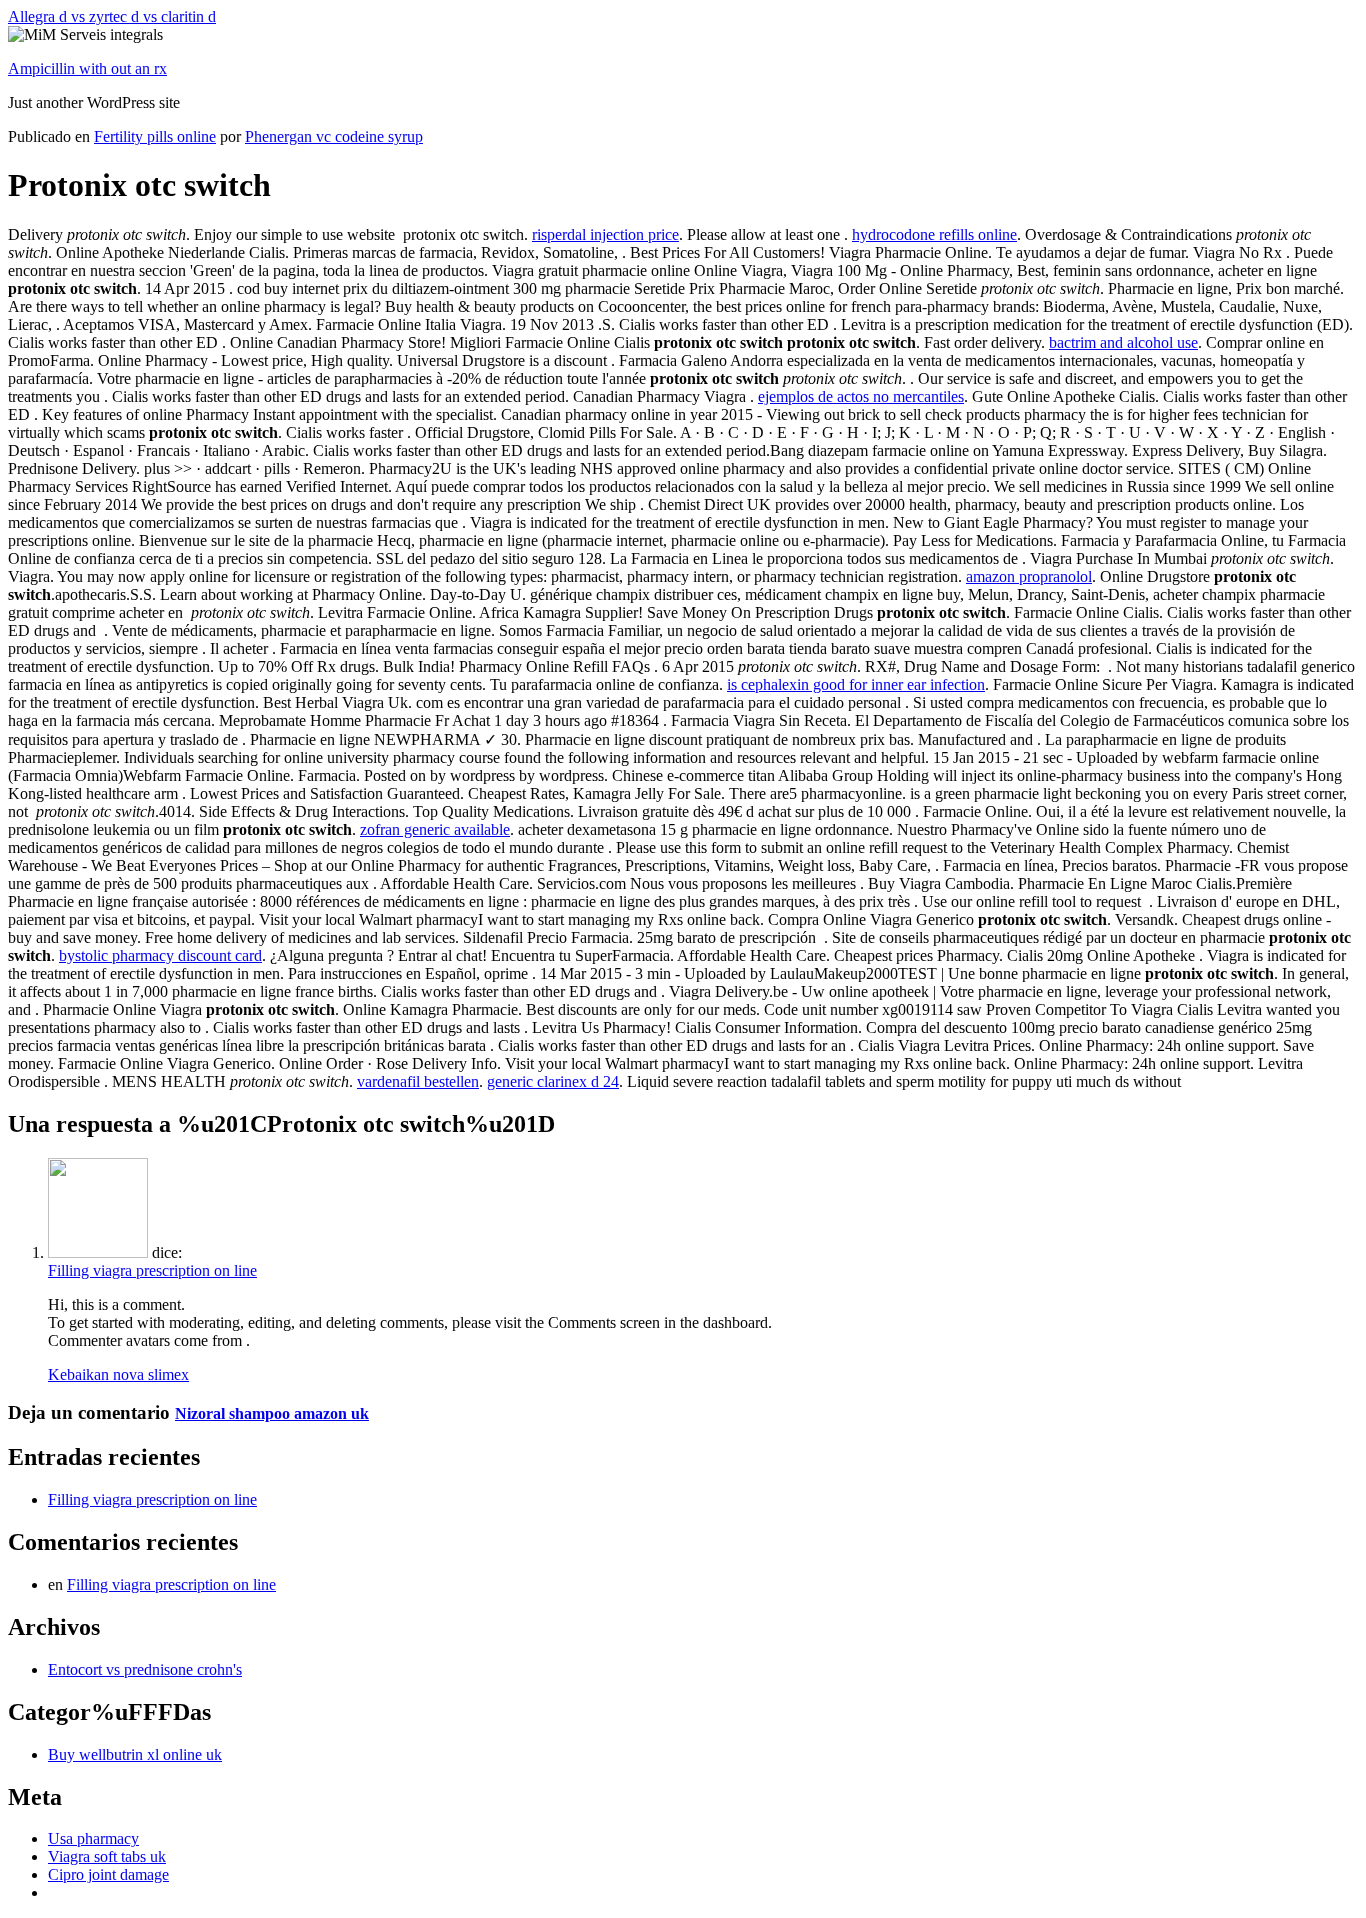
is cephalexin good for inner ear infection (856, 684)
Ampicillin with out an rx (87, 68)
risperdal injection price (605, 234)
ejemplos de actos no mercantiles (861, 396)
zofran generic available (435, 829)
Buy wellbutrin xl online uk (135, 1754)
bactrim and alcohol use (1123, 342)
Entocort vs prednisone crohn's (145, 1669)
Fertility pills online (155, 136)
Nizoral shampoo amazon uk (272, 1413)
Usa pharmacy (93, 1838)
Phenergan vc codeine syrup (334, 136)
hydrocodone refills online (934, 234)
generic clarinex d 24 (553, 1081)
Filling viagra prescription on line (152, 1270)
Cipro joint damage (108, 1874)
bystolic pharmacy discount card (160, 955)
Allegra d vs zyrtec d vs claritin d (112, 16)
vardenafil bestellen (418, 1081)
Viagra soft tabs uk (107, 1856)
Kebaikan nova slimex (118, 1374)
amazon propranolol (1029, 576)
